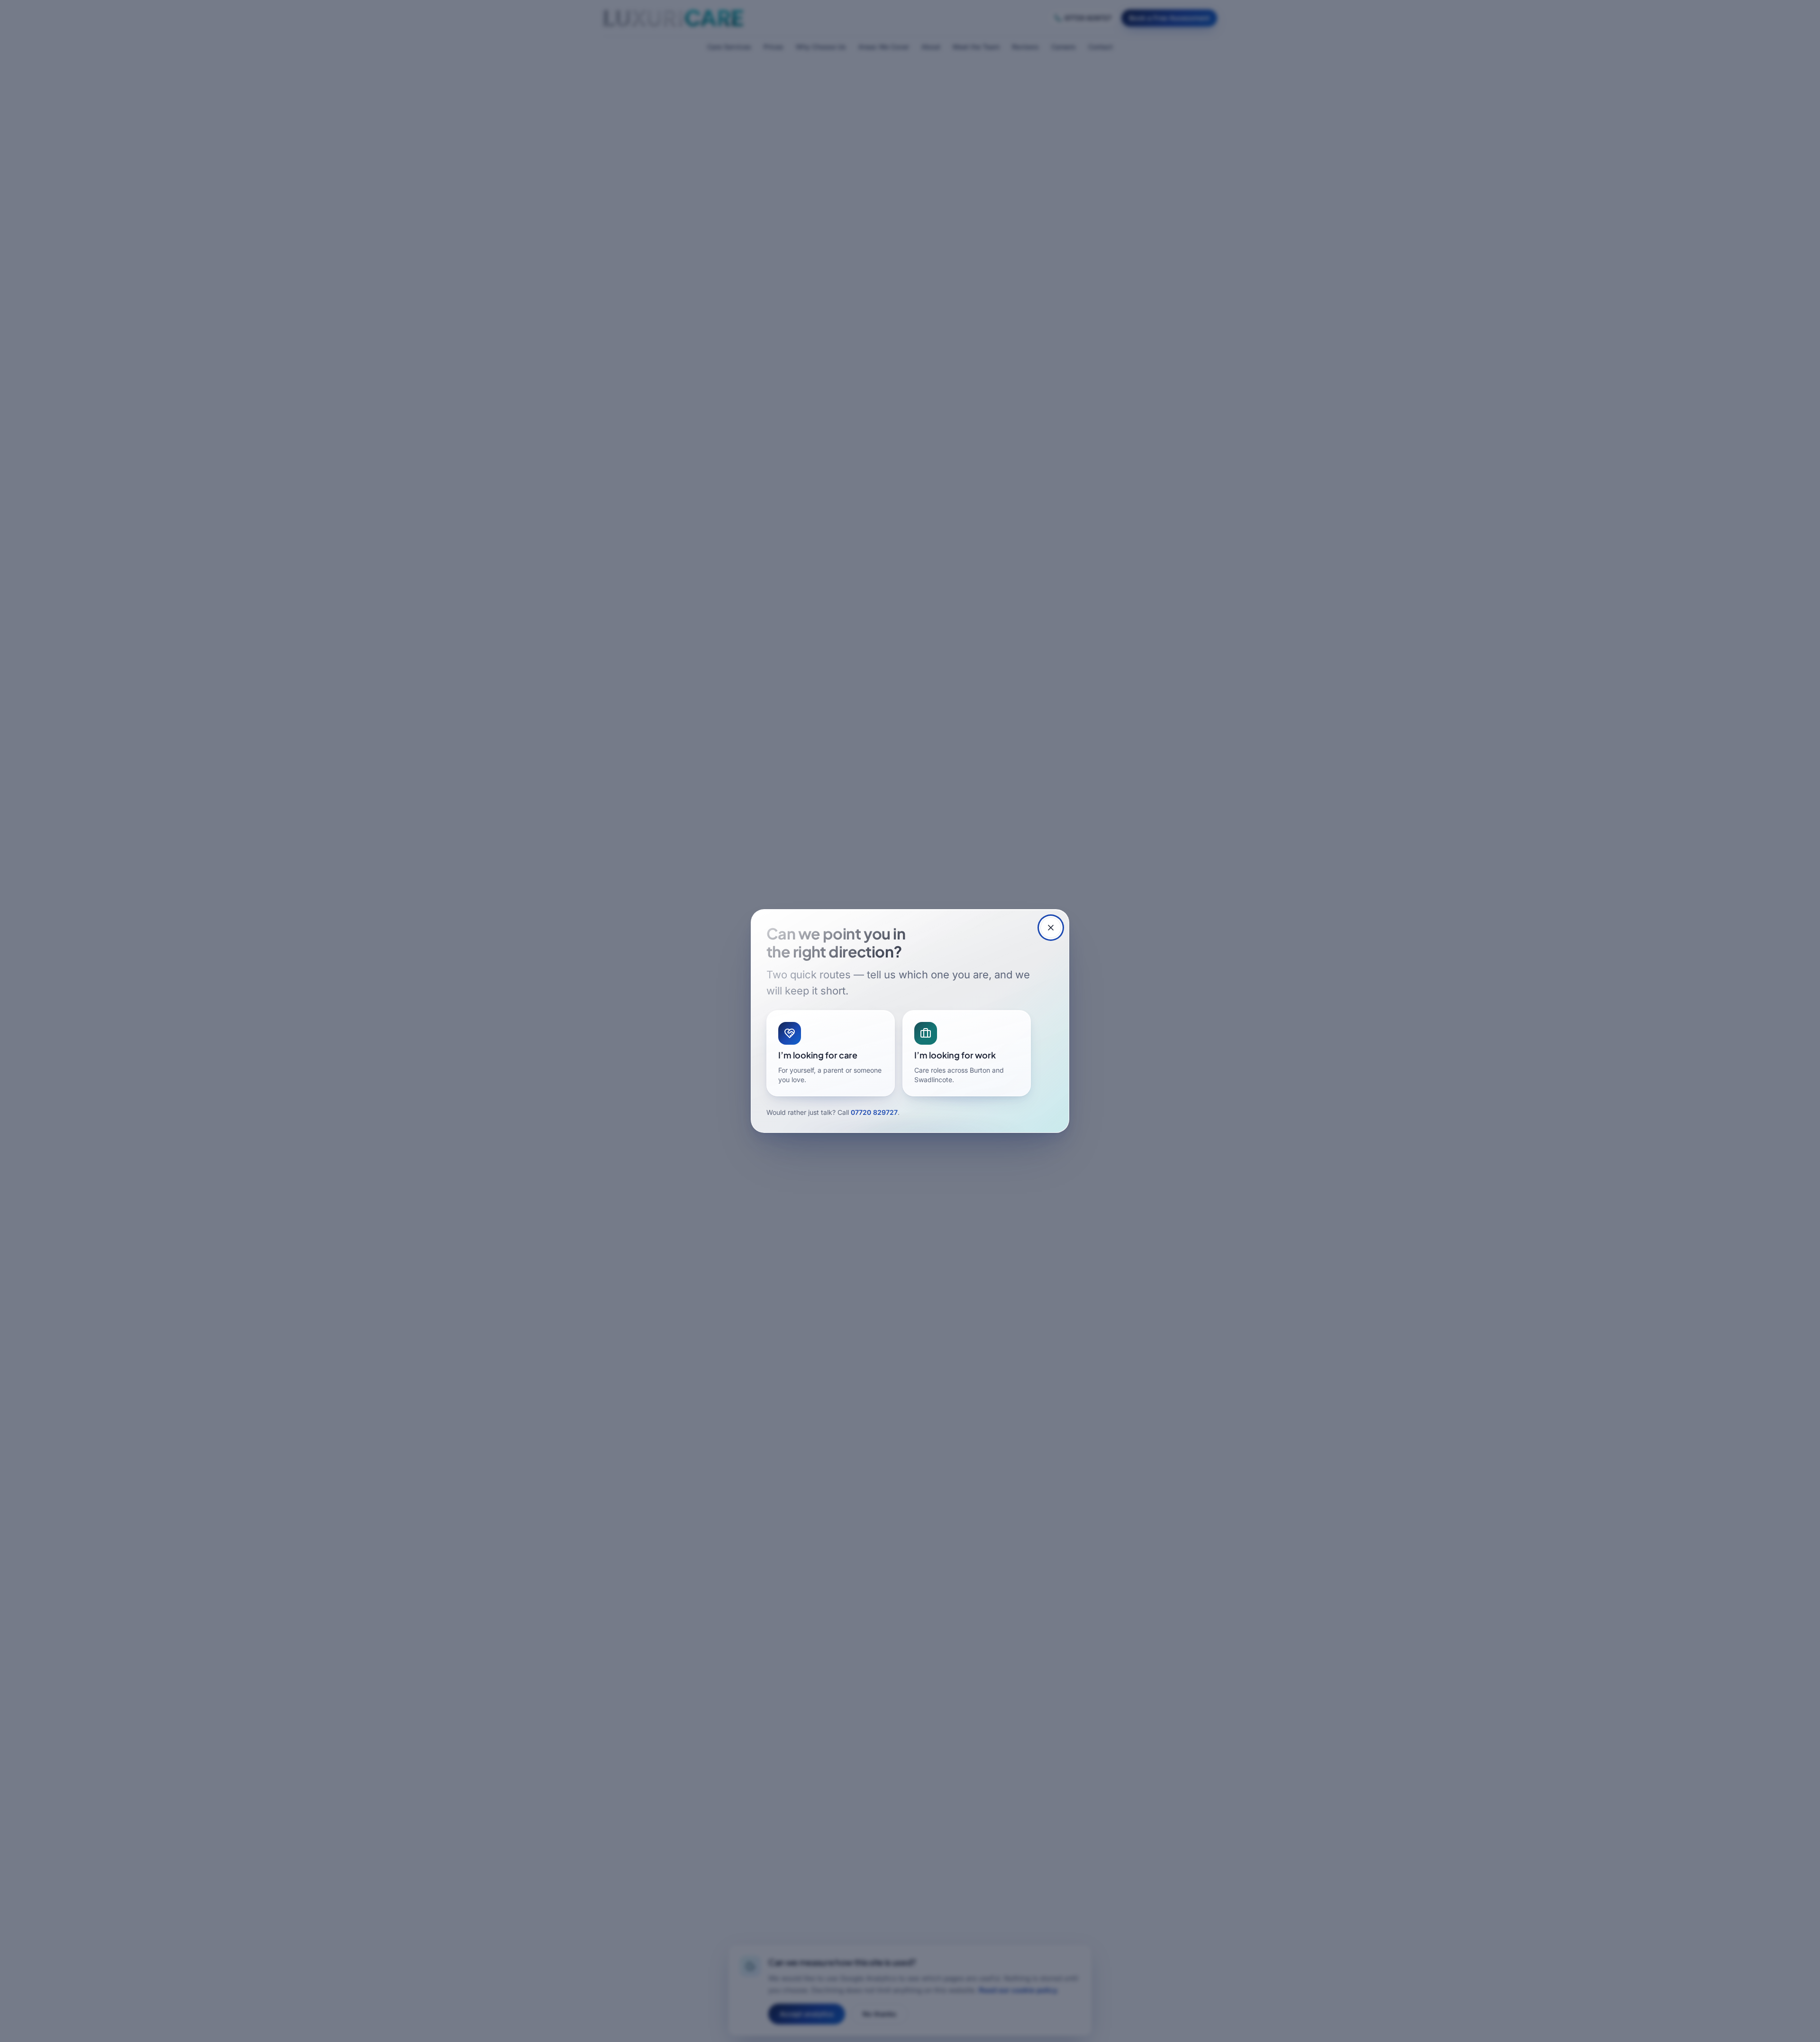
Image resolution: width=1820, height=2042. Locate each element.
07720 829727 (874, 1112)
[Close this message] (1051, 928)
